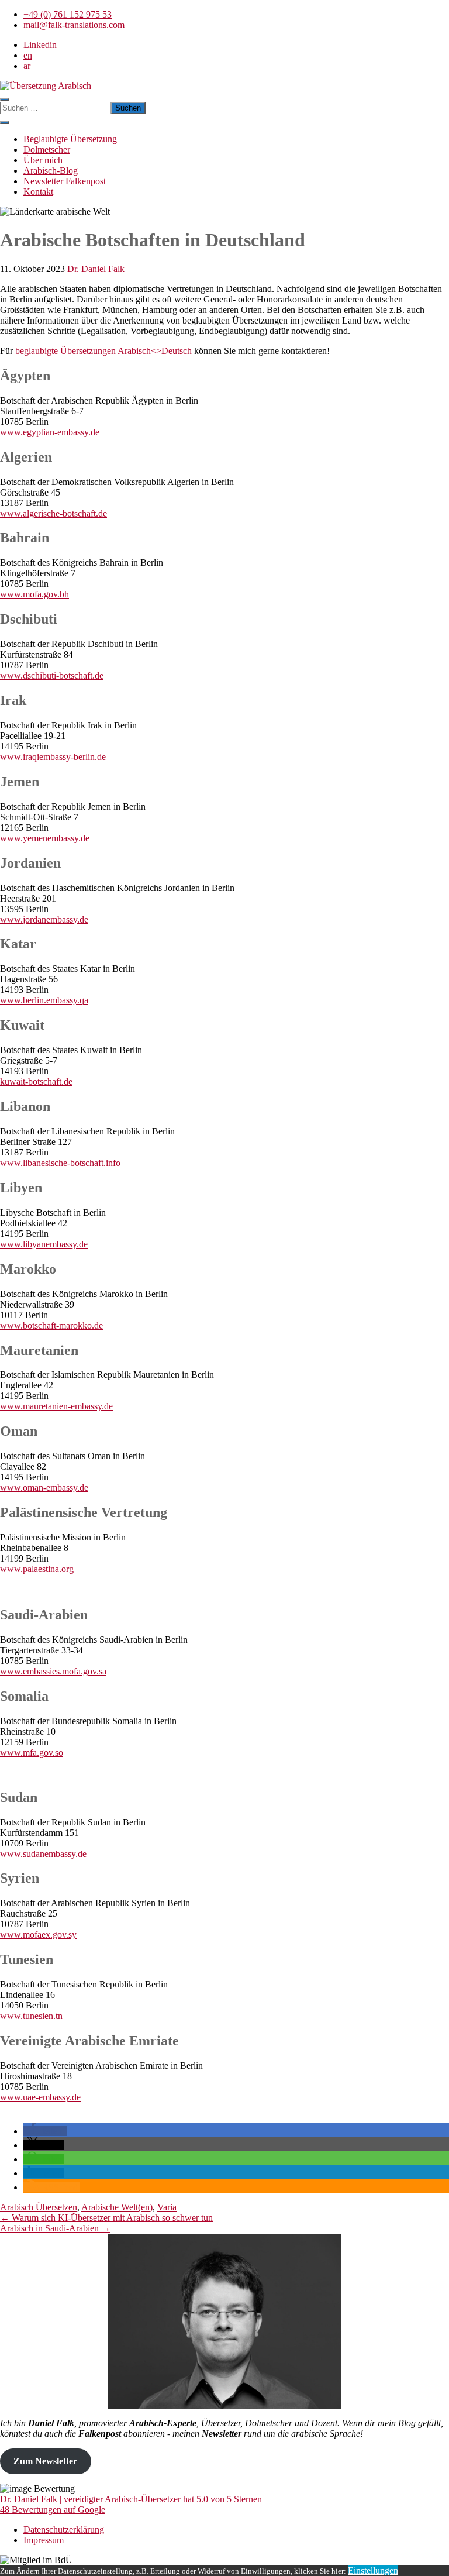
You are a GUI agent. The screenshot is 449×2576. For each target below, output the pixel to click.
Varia (167, 2207)
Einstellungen (373, 2570)
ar (27, 66)
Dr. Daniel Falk (96, 269)
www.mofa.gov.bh (34, 594)
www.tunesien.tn (31, 2016)
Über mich (43, 160)
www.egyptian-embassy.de (50, 432)
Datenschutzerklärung (64, 2529)
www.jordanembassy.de (44, 919)
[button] (5, 122)
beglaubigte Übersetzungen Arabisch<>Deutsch (103, 351)
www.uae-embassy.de (40, 2097)
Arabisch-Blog (51, 171)
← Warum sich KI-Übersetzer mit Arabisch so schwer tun (106, 2218)
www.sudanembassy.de (43, 1854)
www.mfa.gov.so (32, 1753)
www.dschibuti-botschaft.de (52, 675)
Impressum (44, 2540)
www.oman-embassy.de (44, 1488)
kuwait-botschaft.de (36, 1081)
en (28, 55)
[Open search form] (5, 99)
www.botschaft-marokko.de (51, 1325)
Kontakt (38, 192)
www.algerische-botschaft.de (53, 513)
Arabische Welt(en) (117, 2207)
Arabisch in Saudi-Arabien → (55, 2228)
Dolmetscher (47, 149)
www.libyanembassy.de (44, 1244)
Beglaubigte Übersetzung (70, 139)
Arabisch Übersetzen (39, 2207)
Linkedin (40, 45)
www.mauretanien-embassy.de (56, 1406)
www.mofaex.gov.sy (38, 1934)
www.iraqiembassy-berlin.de (53, 757)
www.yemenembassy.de (45, 838)
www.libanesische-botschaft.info (60, 1163)
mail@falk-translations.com (74, 25)
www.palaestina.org (37, 1569)
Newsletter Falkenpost (65, 181)
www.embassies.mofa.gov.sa (53, 1671)
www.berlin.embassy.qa (44, 1000)
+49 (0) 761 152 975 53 (68, 14)
